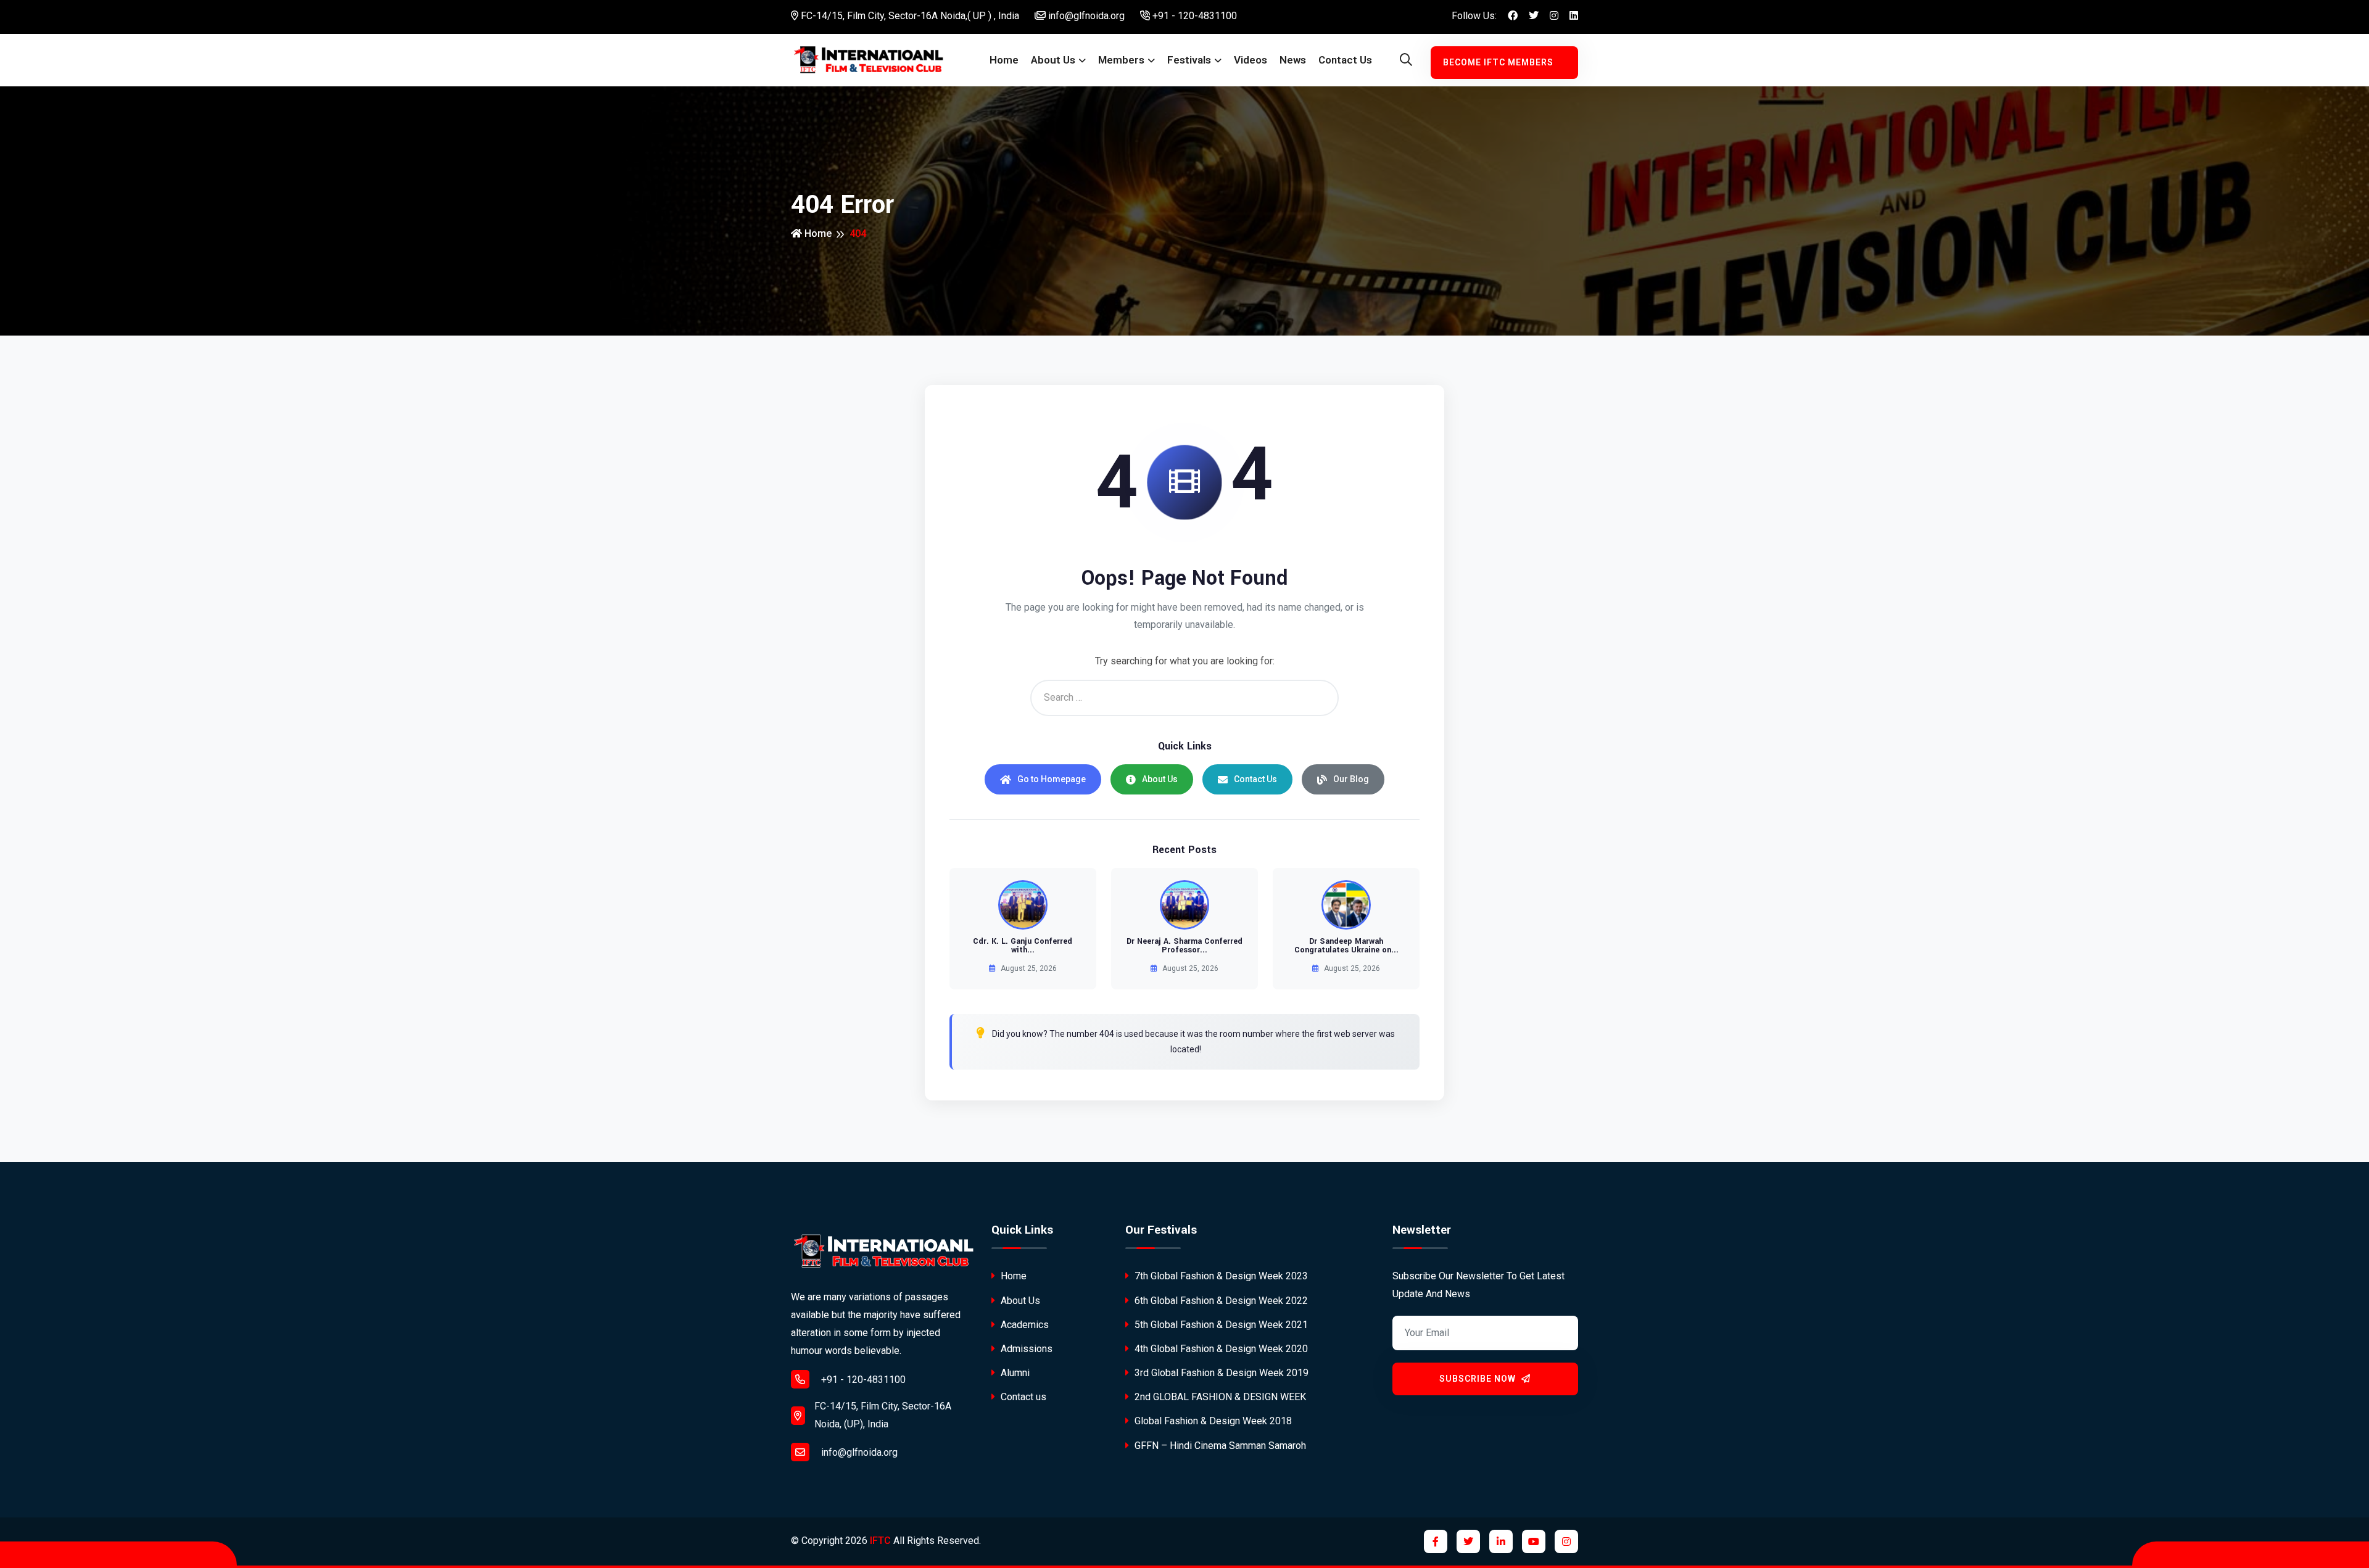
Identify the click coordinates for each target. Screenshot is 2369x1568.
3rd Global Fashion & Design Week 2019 (1220, 1373)
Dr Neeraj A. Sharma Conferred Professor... (1184, 946)
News (1293, 60)
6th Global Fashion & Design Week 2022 (1220, 1301)
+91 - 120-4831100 (1193, 16)
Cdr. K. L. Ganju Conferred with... (1023, 946)
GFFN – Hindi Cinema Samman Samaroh (1219, 1446)
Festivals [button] (1189, 60)
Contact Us (1255, 779)
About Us (1160, 779)
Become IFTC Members (1498, 62)
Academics (1023, 1325)
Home (1004, 60)
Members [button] (1121, 60)
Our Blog (1351, 779)
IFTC (880, 1541)
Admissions (1025, 1349)
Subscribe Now (1479, 1379)
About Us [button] (1053, 60)
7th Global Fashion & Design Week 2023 (1220, 1276)
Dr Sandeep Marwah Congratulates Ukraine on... (1346, 946)
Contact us (1345, 60)
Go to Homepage (1052, 779)
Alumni (1014, 1373)
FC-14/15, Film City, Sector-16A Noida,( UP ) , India (909, 16)
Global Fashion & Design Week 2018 (1212, 1421)
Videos (1251, 60)
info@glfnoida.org (1085, 16)
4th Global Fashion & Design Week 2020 (1220, 1349)
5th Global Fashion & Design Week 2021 (1220, 1325)
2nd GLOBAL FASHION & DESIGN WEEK (1219, 1397)
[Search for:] (1184, 698)
